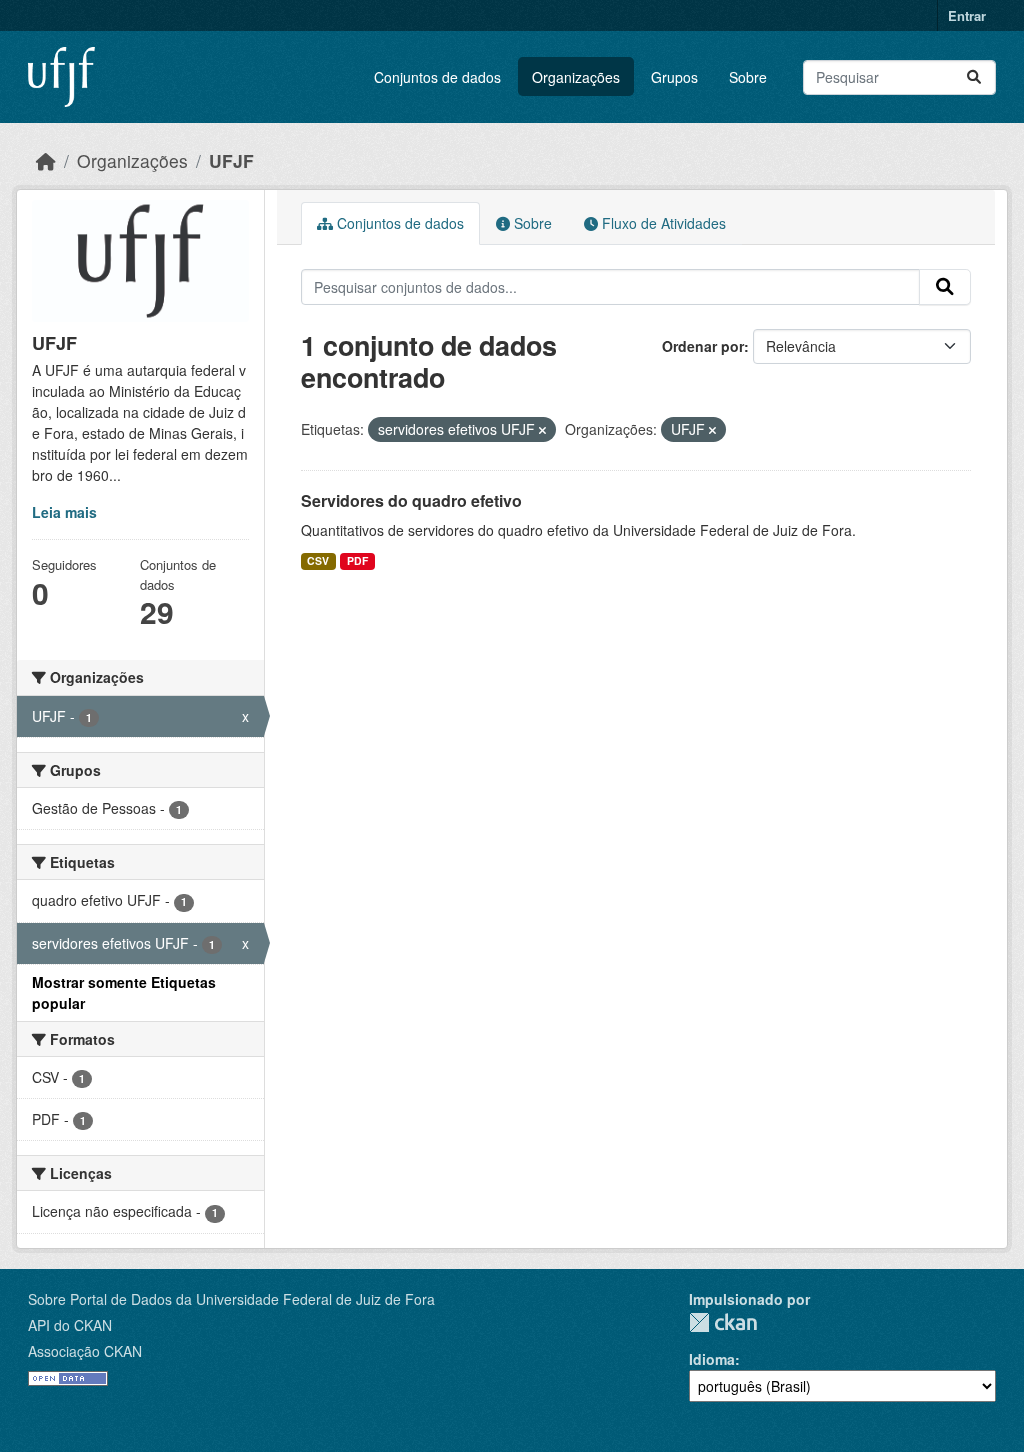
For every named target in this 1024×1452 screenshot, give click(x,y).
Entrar (967, 15)
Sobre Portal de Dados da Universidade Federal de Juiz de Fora (231, 1299)
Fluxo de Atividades (662, 223)
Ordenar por (703, 346)
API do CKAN (70, 1325)
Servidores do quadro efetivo (411, 500)
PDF (357, 560)
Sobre (748, 77)
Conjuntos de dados (437, 77)
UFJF (231, 160)
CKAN (723, 1322)
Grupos (674, 77)
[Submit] (974, 77)
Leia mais (64, 512)
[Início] (46, 160)
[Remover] (542, 430)
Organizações (576, 77)
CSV (318, 560)
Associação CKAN (85, 1351)
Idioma (712, 1359)
